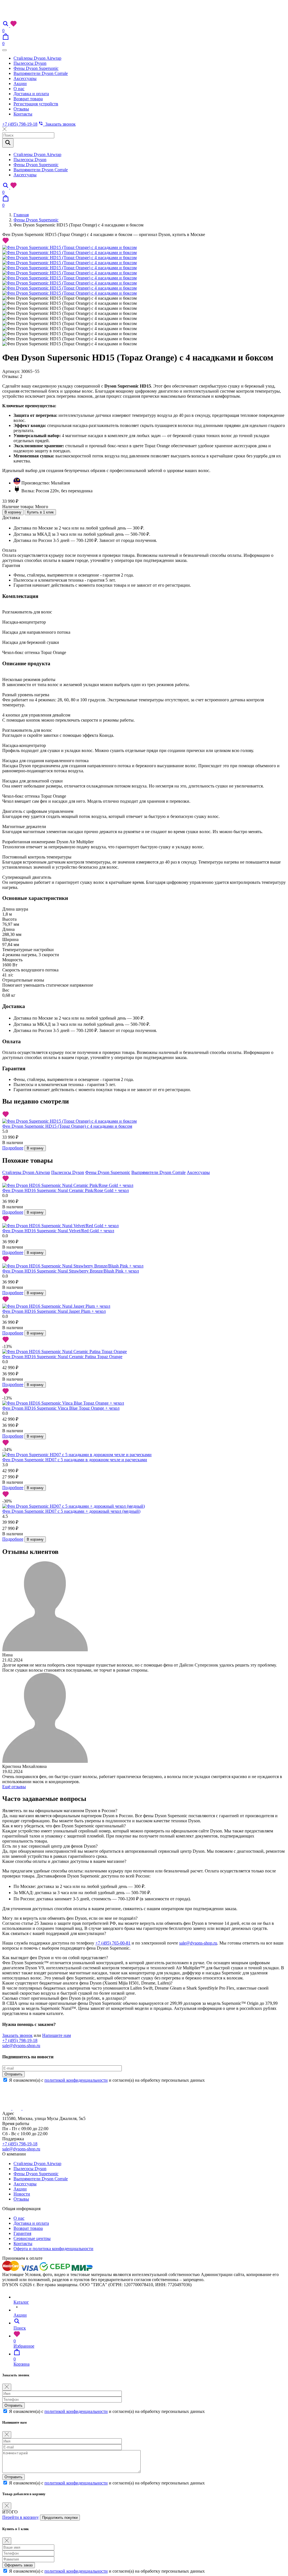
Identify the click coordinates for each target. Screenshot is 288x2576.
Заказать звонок (59, 124)
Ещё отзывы (14, 1787)
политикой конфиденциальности (76, 2080)
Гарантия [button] (11, 565)
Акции (20, 84)
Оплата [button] (9, 550)
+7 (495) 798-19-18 (20, 124)
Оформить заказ (19, 2565)
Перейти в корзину (21, 2517)
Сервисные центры (32, 2238)
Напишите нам (57, 2035)
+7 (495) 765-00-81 (113, 1943)
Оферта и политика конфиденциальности (53, 2249)
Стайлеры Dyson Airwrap (37, 58)
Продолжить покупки (60, 2518)
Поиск (20, 2328)
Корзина (22, 2362)
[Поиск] (6, 25)
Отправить (13, 2074)
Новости (22, 2194)
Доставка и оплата (31, 94)
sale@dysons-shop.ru (198, 1943)
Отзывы (21, 109)
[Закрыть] (7, 2387)
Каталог (21, 2302)
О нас (19, 89)
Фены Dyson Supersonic (36, 68)
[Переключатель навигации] (4, 50)
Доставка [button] (11, 518)
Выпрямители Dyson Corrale (41, 73)
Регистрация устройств (36, 104)
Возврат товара (28, 99)
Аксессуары (25, 78)
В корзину (13, 512)
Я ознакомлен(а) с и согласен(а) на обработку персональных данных (107, 2080)
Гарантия (22, 2233)
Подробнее (13, 1148)
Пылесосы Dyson (30, 63)
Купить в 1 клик (40, 512)
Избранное (24, 2343)
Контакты (23, 114)
